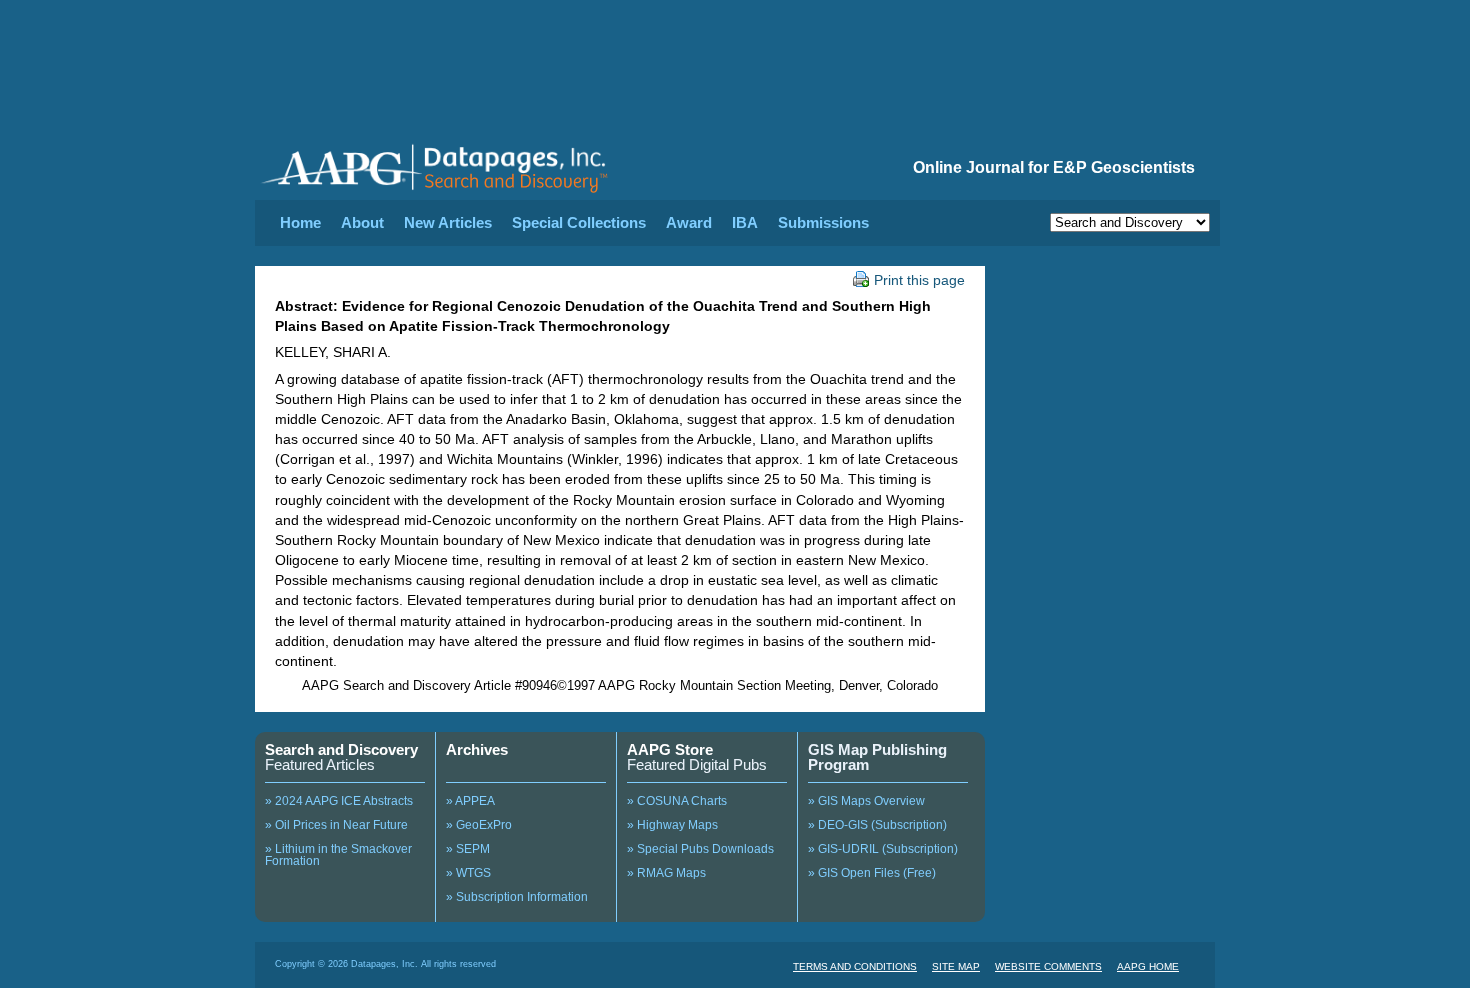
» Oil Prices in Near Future (336, 825)
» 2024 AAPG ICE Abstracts (339, 801)
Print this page (919, 280)
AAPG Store (670, 749)
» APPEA (470, 801)
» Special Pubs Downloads (700, 849)
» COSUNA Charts (677, 801)
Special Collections (579, 222)
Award (689, 222)
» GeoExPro (479, 825)
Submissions (823, 222)
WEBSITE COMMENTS (1048, 966)
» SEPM (468, 849)
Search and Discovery (341, 749)
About (362, 222)
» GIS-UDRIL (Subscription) (883, 849)
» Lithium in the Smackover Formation (338, 855)
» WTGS (468, 873)
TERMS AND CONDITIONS (855, 966)
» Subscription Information (517, 897)
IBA (745, 222)
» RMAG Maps (666, 873)
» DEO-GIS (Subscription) (877, 825)
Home (300, 222)
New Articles (448, 222)
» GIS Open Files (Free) (872, 873)
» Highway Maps (672, 825)
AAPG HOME (1148, 966)
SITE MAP (956, 966)
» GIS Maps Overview (866, 801)
